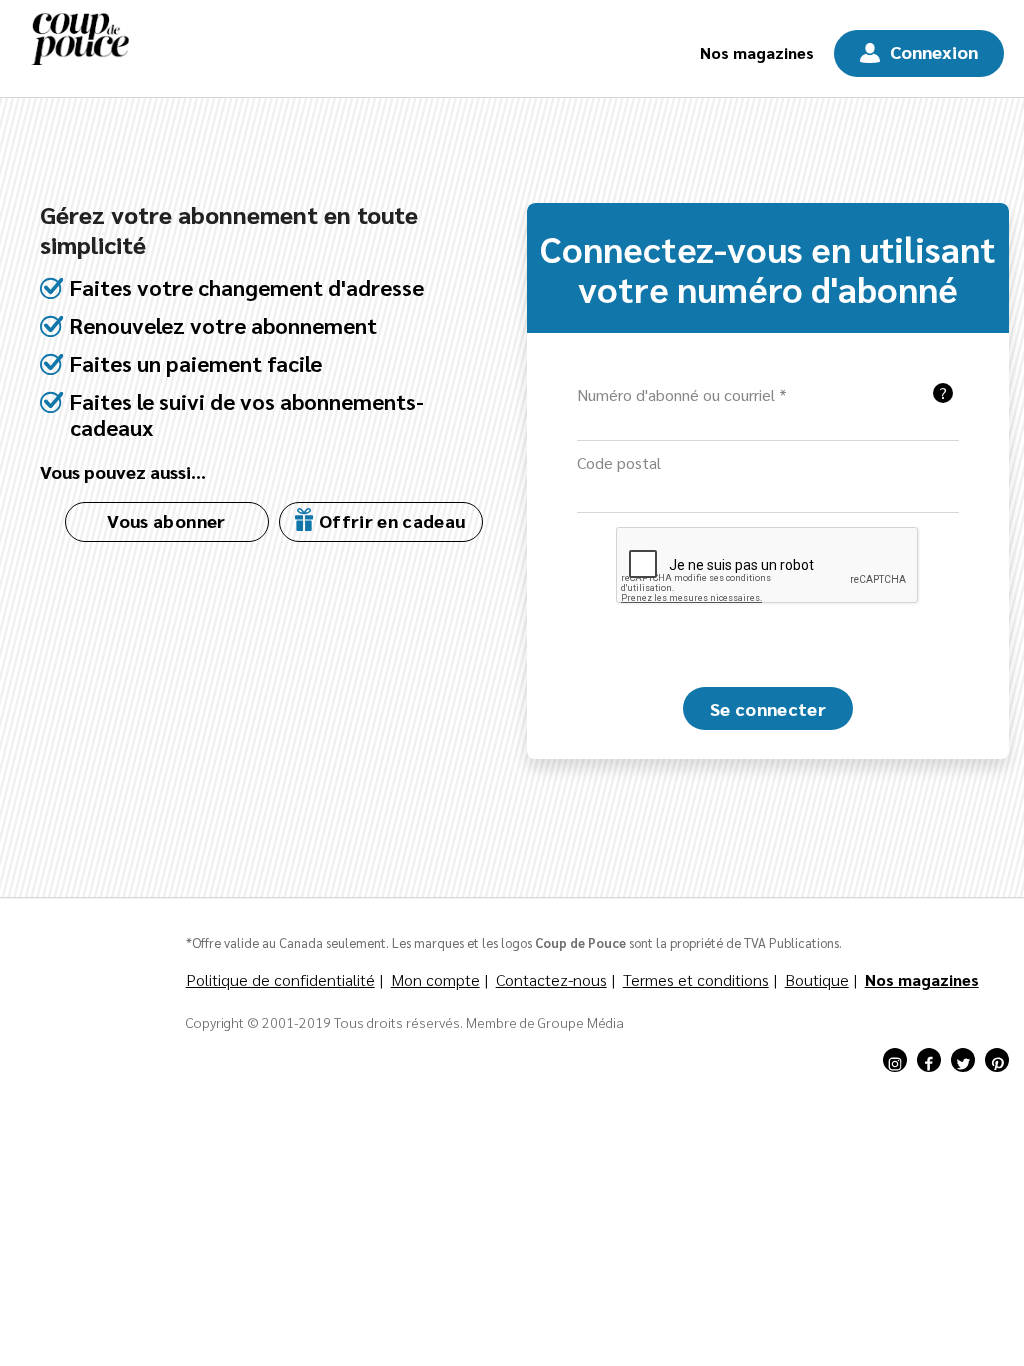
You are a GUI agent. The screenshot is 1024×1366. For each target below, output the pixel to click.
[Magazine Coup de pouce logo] (80, 48)
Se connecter (768, 708)
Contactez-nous (551, 979)
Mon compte (435, 979)
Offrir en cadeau (389, 520)
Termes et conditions (696, 979)
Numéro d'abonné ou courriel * (682, 394)
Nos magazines (757, 52)
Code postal (619, 462)
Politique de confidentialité (280, 979)
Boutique (817, 979)
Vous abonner (166, 520)
